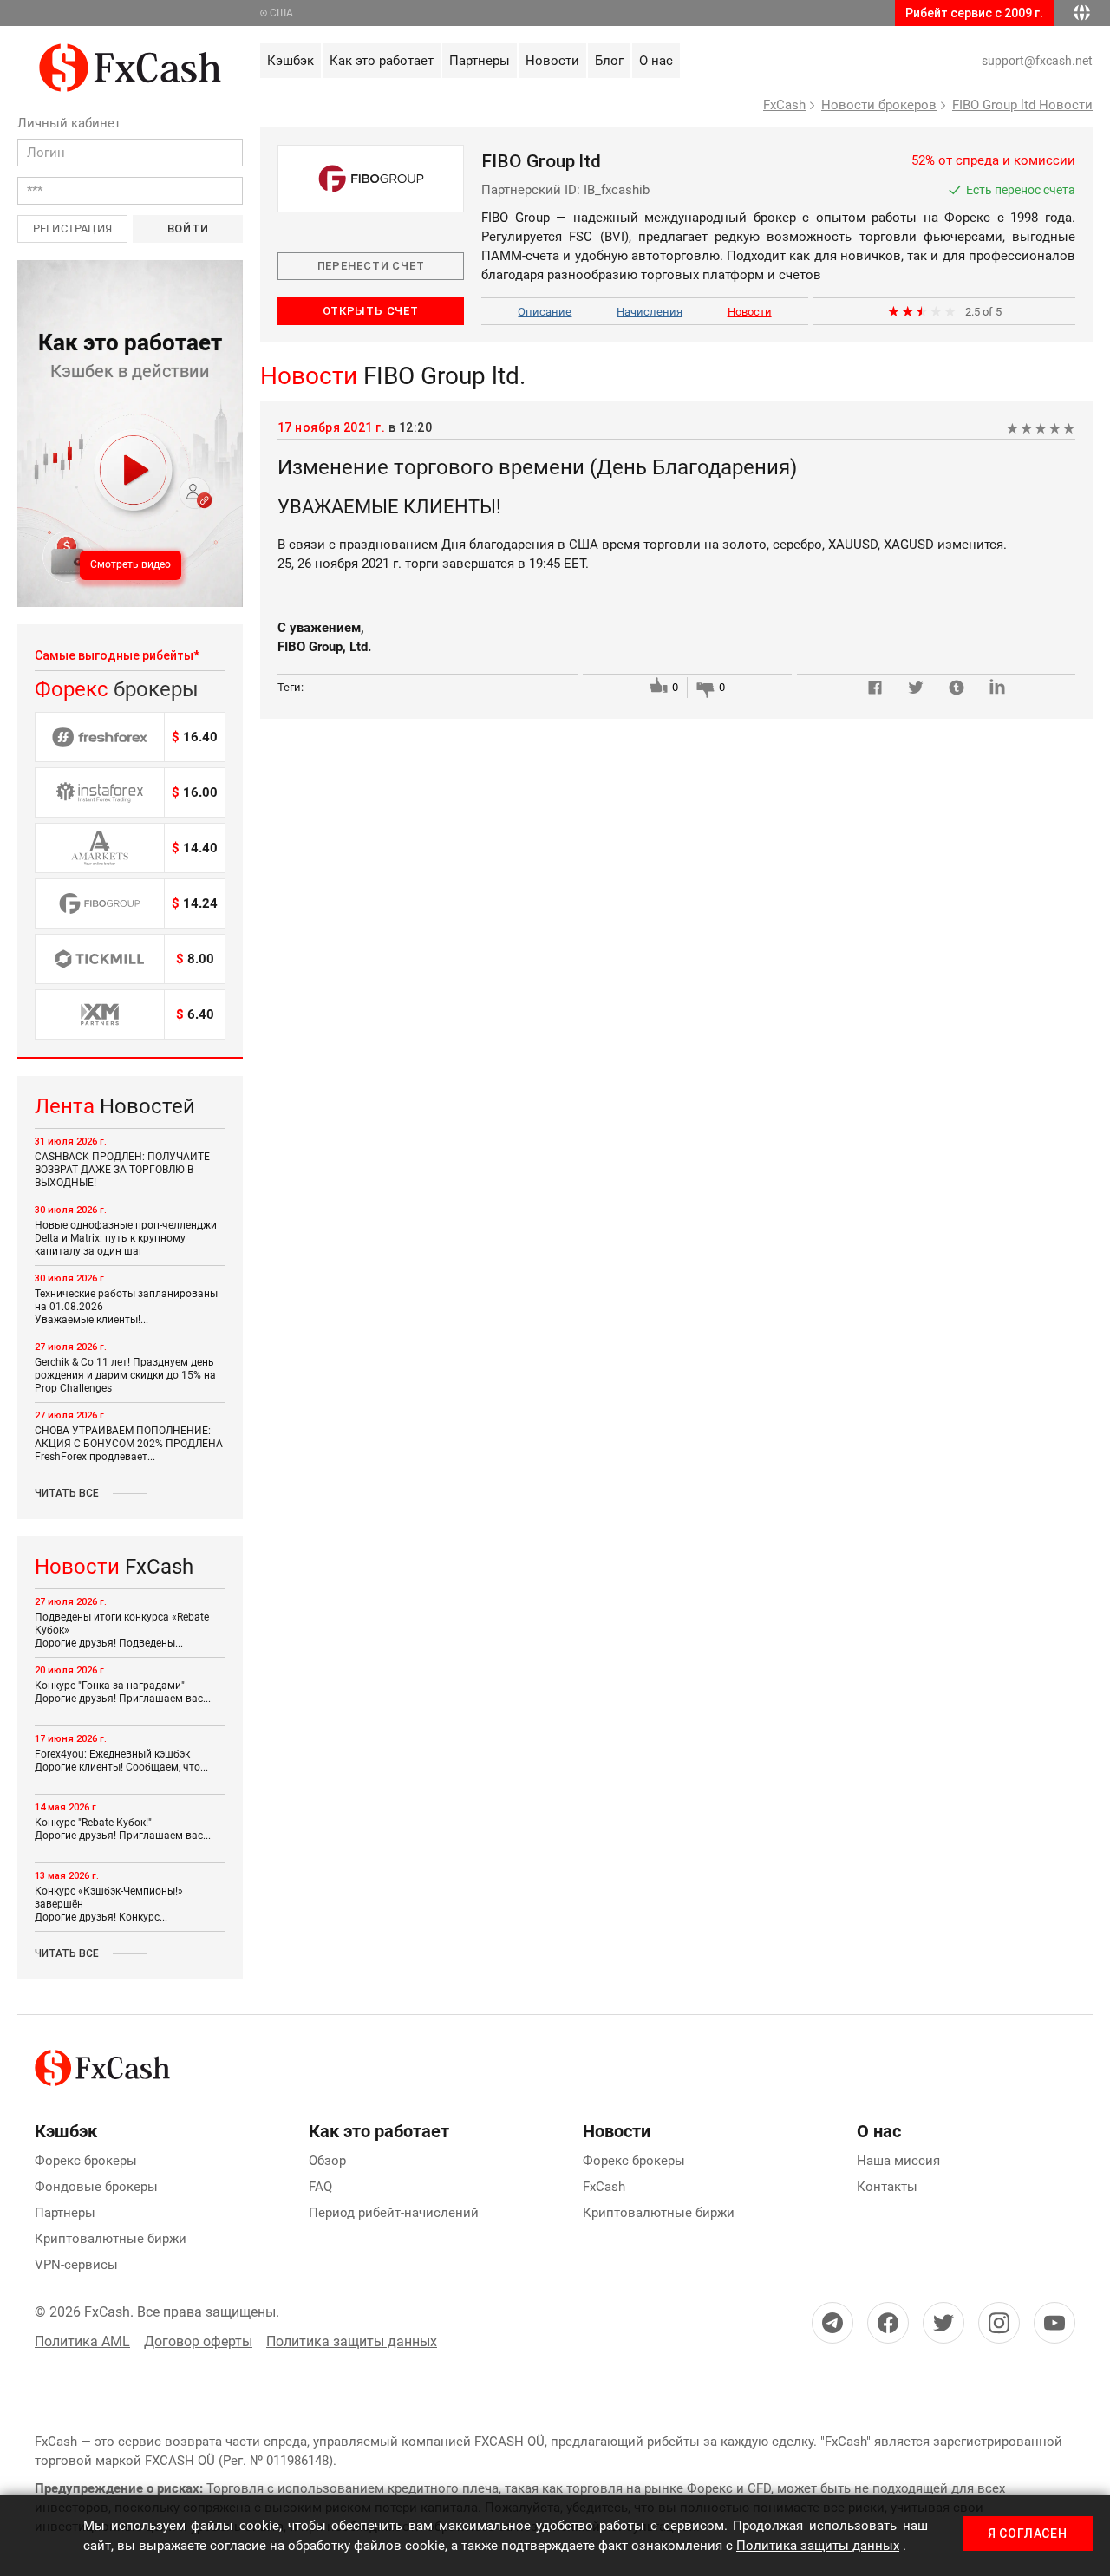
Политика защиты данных (352, 2341)
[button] (130, 434)
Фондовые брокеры (96, 2187)
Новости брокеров (879, 105)
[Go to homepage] (130, 53)
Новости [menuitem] (552, 61)
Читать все (67, 1493)
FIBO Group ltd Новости (1022, 105)
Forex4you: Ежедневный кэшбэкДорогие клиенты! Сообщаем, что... (121, 1761)
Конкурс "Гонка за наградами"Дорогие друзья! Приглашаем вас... (123, 1692)
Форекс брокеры (86, 2161)
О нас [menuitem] (656, 61)
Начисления (650, 312)
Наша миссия (898, 2161)
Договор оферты (198, 2341)
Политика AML (82, 2341)
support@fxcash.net (1037, 61)
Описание (545, 312)
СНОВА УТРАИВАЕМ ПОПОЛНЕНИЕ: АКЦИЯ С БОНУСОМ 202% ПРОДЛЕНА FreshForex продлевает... (129, 1444)
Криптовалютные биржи (111, 2239)
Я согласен (1028, 2534)
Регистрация (72, 228)
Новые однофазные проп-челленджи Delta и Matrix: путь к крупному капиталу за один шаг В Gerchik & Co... (126, 1245)
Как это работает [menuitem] (382, 61)
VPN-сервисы (76, 2265)
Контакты (887, 2187)
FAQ (320, 2187)
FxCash (784, 105)
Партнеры (65, 2213)
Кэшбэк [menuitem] (291, 61)
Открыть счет (370, 311)
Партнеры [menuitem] (480, 61)
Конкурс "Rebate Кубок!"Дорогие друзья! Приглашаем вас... (123, 1829)
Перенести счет (371, 266)
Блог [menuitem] (609, 61)
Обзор (327, 2161)
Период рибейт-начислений (394, 2213)
